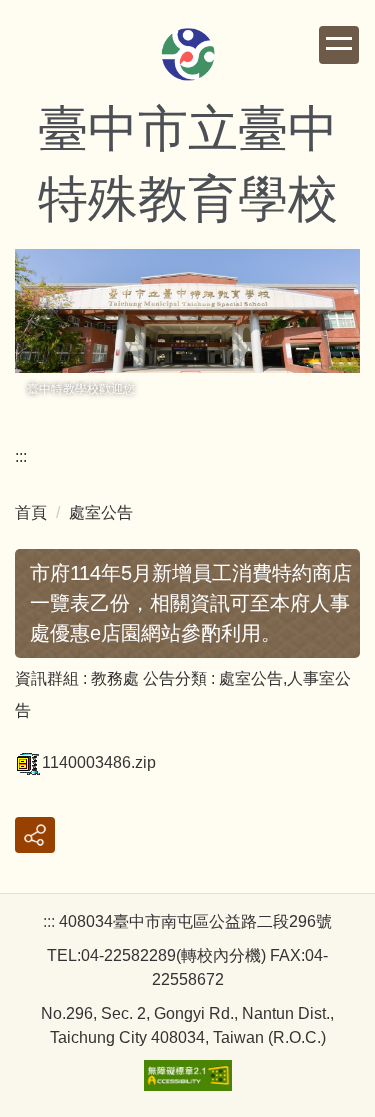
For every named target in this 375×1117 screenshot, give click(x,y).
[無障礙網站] (188, 1074)
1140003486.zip (99, 762)
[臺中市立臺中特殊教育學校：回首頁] (188, 57)
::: (21, 456)
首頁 (31, 512)
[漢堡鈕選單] (339, 45)
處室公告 (101, 512)
